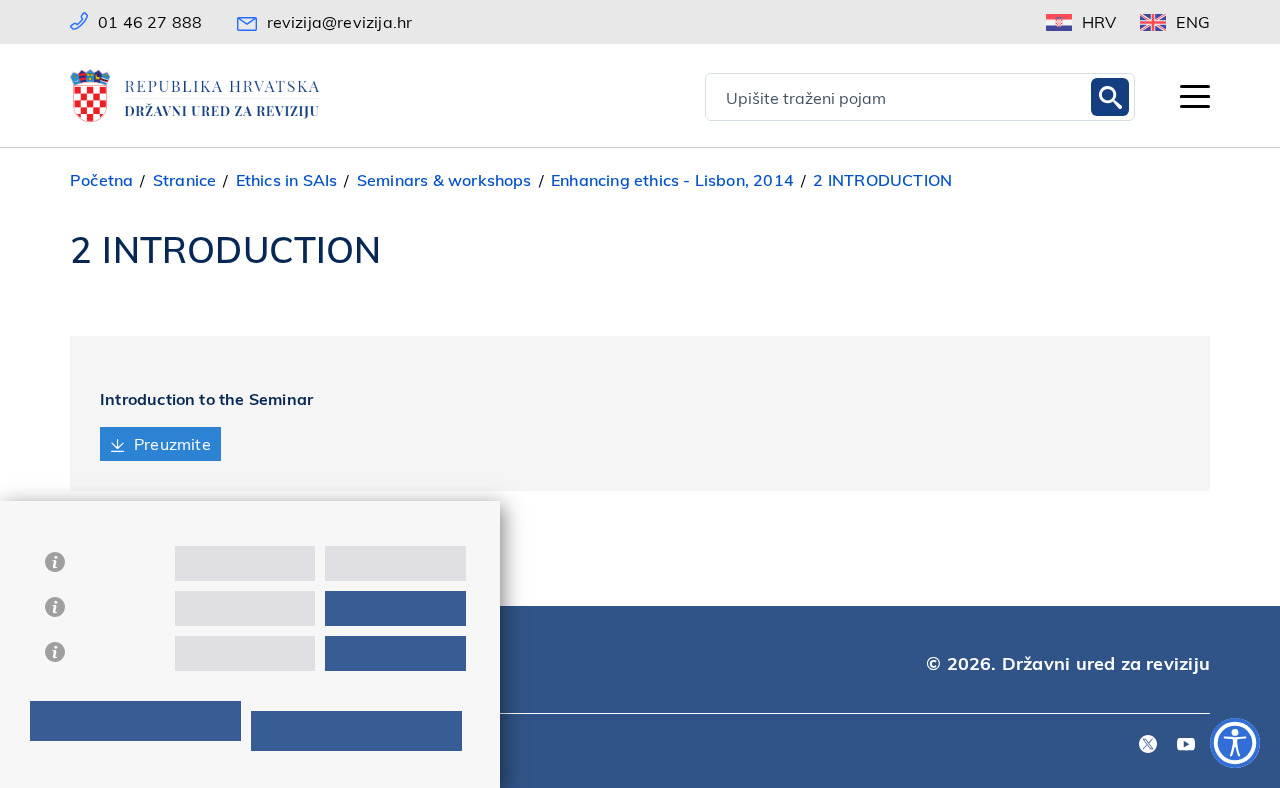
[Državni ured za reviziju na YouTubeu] (1186, 745)
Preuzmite (172, 443)
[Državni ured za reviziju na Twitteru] (1148, 745)
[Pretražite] (1110, 97)
